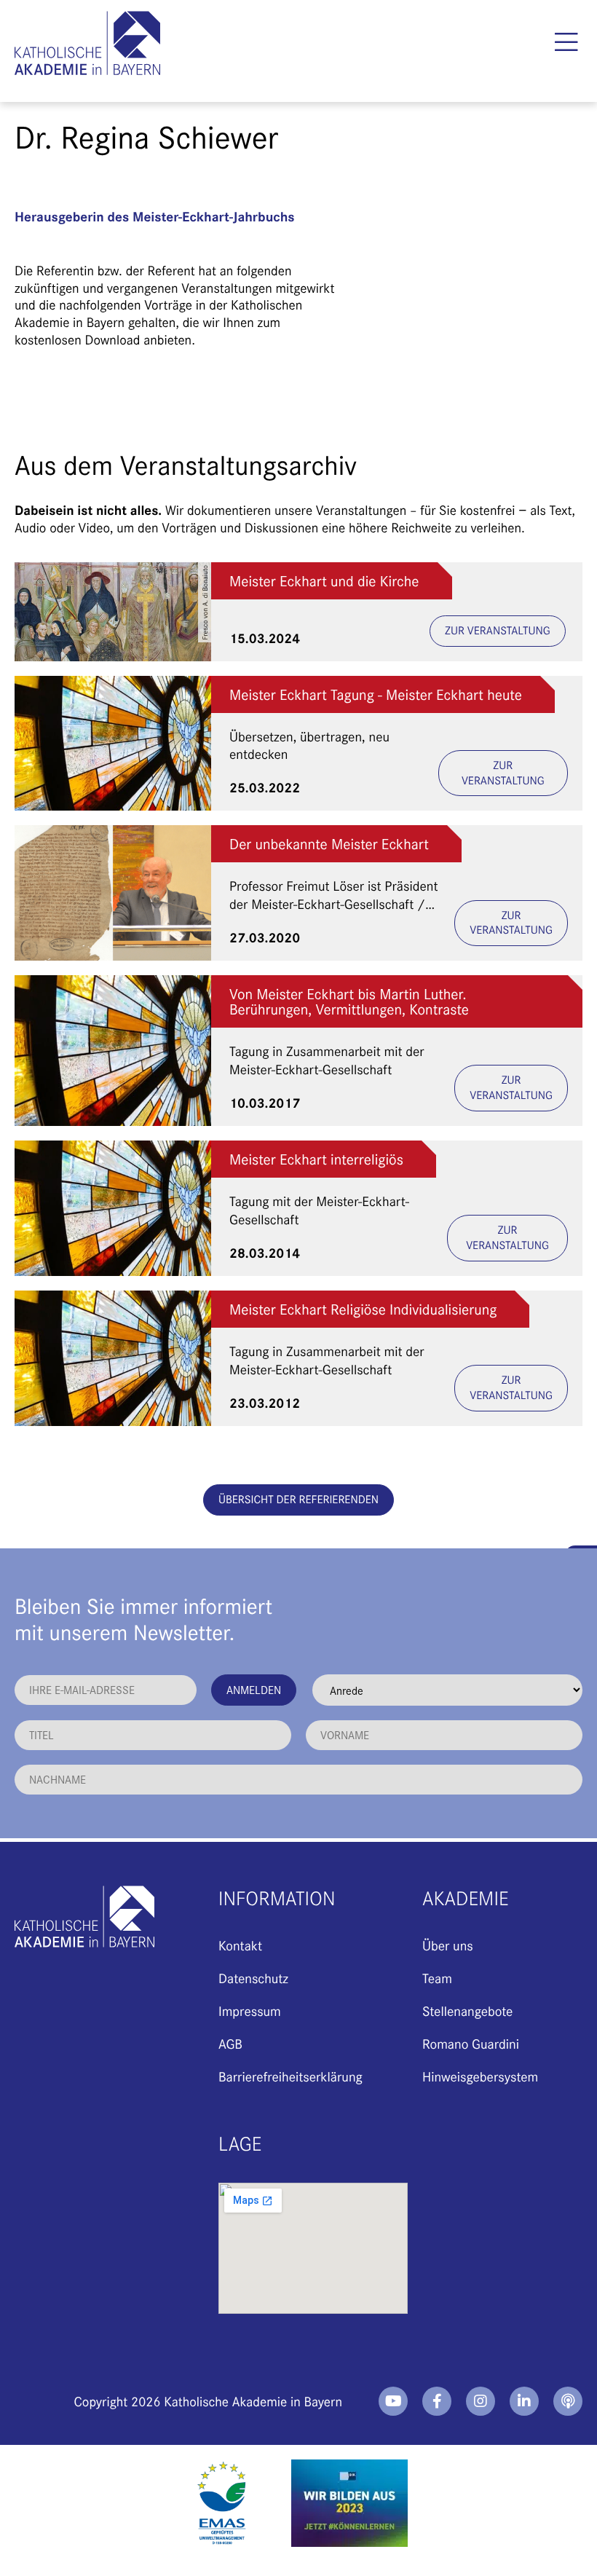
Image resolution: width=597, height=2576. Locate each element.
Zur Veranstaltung (498, 630)
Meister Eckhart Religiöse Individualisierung (363, 1309)
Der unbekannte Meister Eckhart (329, 844)
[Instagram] (481, 2401)
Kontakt (240, 1945)
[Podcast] (568, 2401)
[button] (566, 42)
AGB (230, 2043)
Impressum (250, 2010)
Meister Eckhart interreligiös (316, 1159)
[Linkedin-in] (524, 2401)
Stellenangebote (467, 2010)
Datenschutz (253, 1978)
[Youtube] (393, 2401)
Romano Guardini (471, 2043)
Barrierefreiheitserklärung (290, 2076)
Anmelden (254, 1689)
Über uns (448, 1945)
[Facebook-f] (437, 2401)
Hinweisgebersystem (480, 2076)
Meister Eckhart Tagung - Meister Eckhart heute (376, 694)
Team (437, 1978)
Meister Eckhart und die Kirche (324, 581)
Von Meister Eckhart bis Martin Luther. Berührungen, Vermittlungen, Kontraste (349, 1001)
